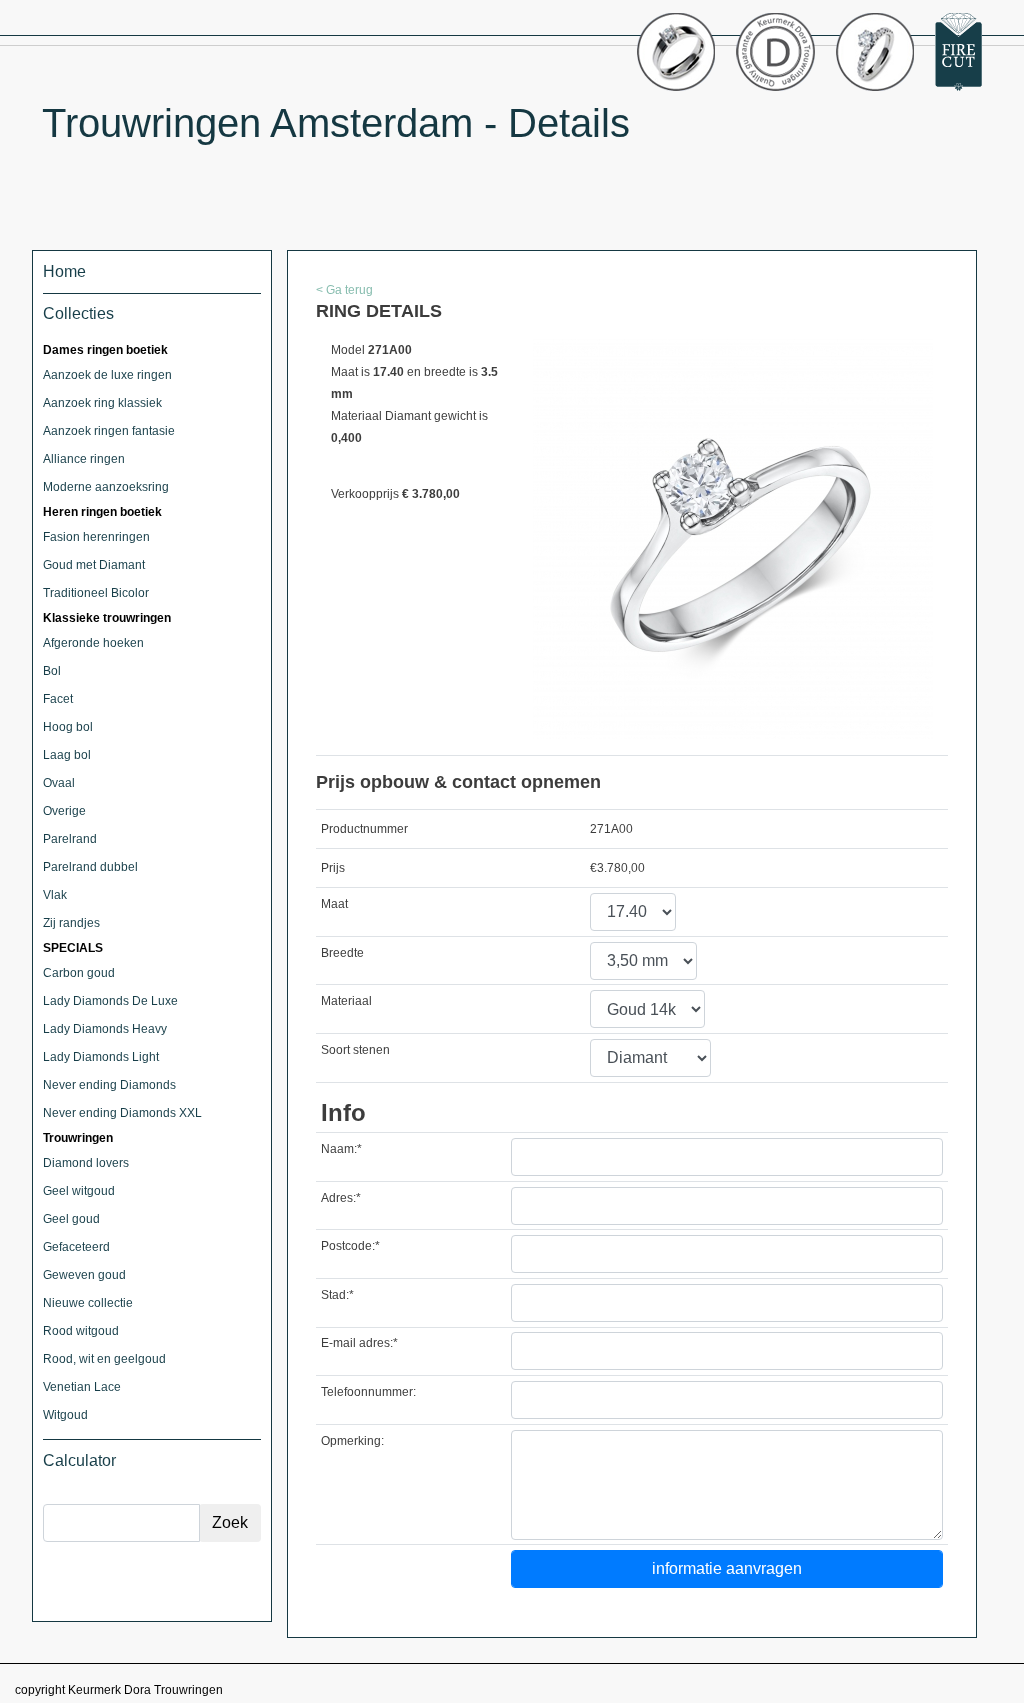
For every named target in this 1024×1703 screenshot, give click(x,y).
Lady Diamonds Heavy (105, 1029)
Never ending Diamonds (109, 1085)
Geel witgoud (79, 1191)
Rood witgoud (81, 1331)
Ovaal (59, 783)
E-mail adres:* (359, 1343)
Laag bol (67, 755)
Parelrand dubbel (90, 867)
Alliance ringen (84, 459)
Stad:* (337, 1295)
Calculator (79, 1460)
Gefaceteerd (76, 1247)
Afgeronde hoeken (93, 643)
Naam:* (341, 1149)
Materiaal (346, 1001)
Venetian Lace (82, 1387)
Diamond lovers (86, 1163)
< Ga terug (344, 290)
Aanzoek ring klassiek (102, 403)
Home (64, 271)
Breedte (342, 953)
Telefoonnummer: (368, 1392)
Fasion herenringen (96, 537)
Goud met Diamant (94, 565)
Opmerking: (352, 1441)
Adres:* (341, 1198)
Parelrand (70, 839)
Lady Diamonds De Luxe (110, 1001)
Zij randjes (71, 923)
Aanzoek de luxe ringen (107, 375)
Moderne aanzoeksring (106, 487)
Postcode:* (350, 1246)
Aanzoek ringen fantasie (109, 431)
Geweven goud (84, 1275)
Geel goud (71, 1219)
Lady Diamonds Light (101, 1057)
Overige (64, 811)
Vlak (55, 895)
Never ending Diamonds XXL (122, 1113)
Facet (58, 699)
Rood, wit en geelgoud (104, 1359)
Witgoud (65, 1415)
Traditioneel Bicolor (96, 593)
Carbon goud (79, 973)
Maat (334, 904)
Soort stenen (355, 1050)
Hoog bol (68, 727)
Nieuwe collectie (88, 1303)
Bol (52, 671)
